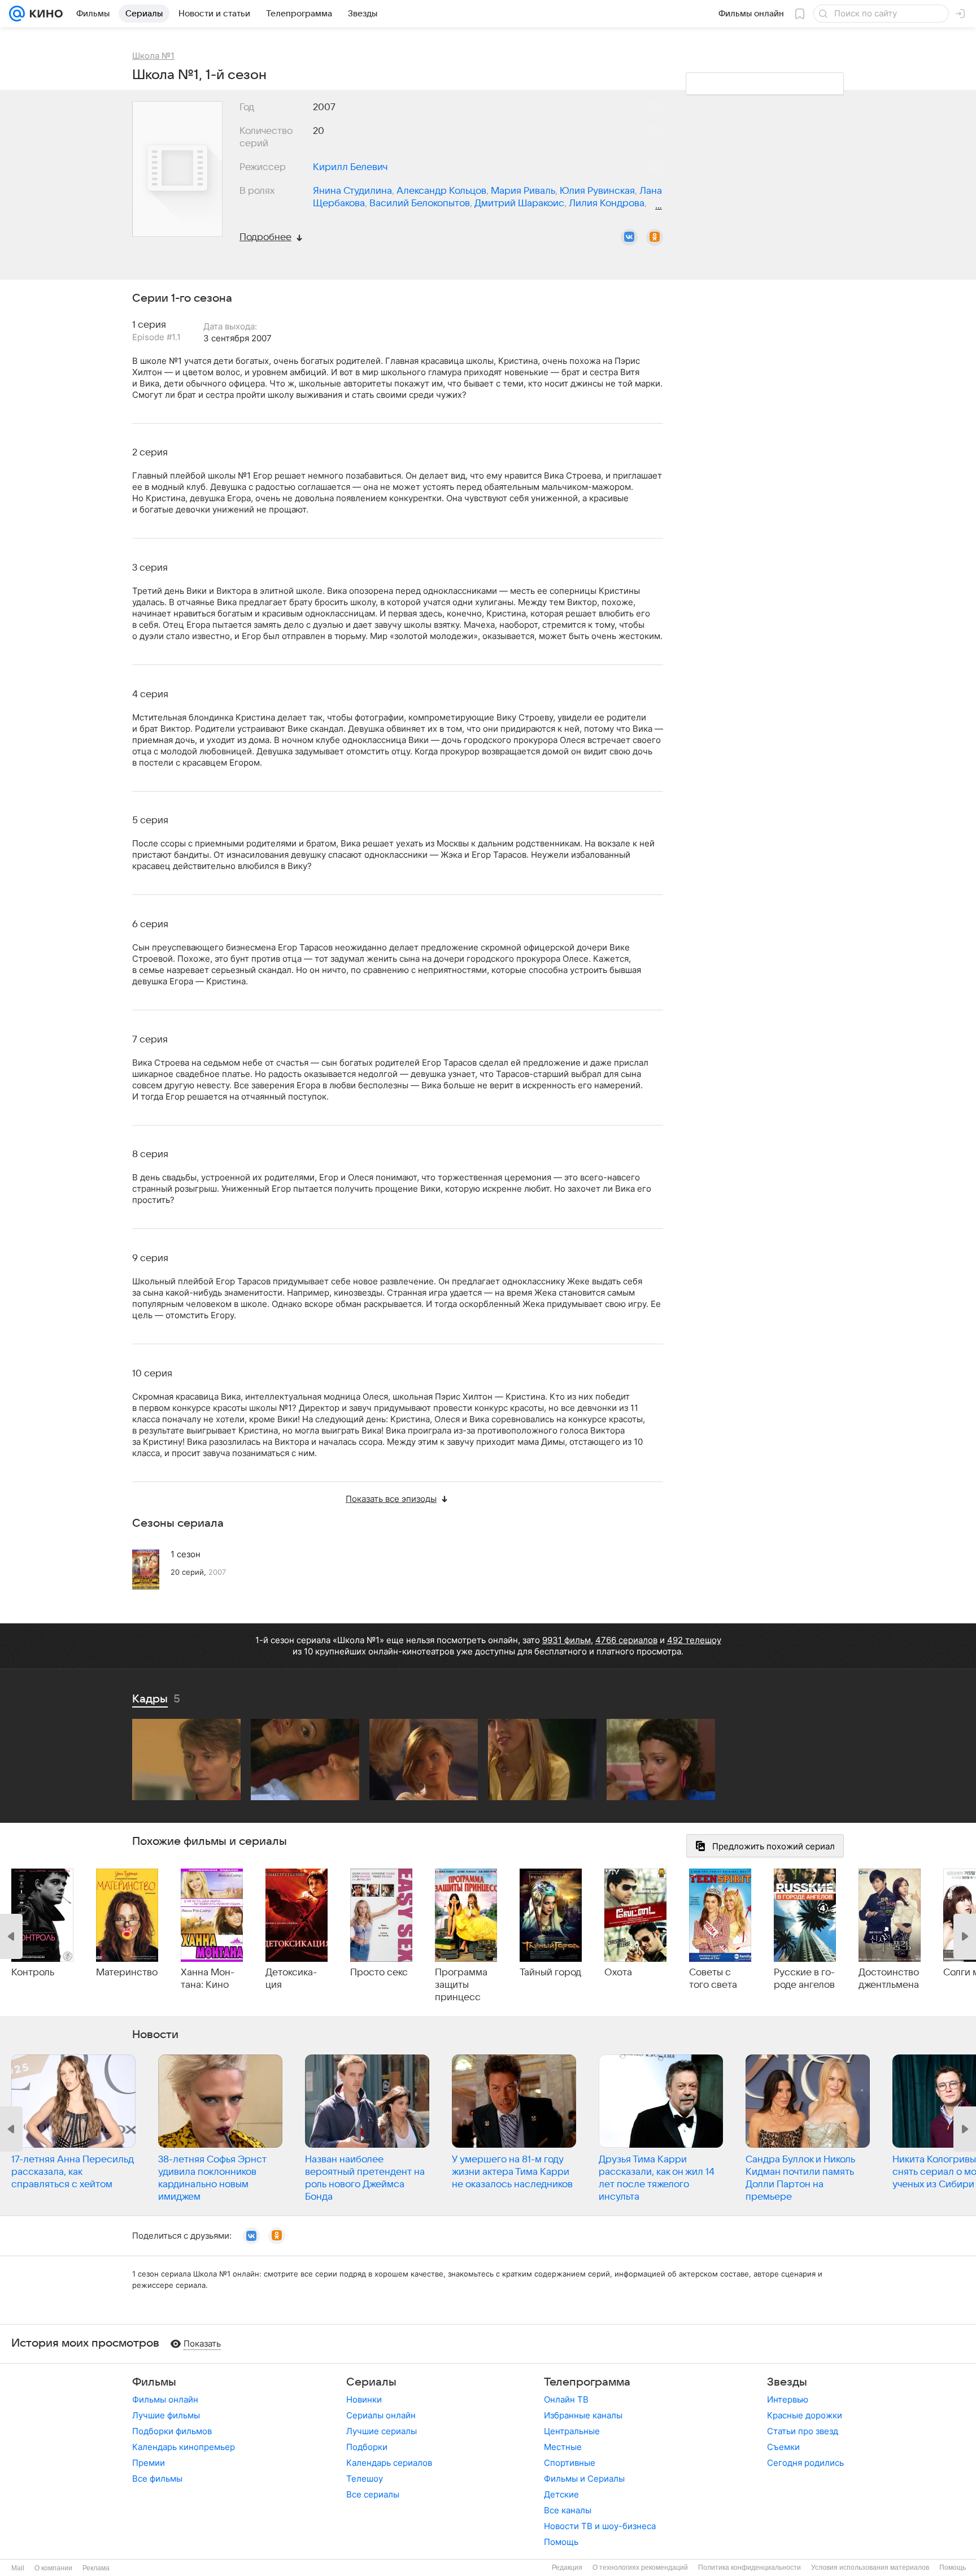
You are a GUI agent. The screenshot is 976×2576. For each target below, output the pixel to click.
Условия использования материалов (870, 2568)
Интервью (788, 2399)
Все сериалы (373, 2494)
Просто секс (379, 1973)
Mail (18, 2568)
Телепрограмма (587, 2382)
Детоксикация (291, 1979)
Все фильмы (157, 2479)
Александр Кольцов (441, 191)
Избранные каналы (583, 2415)
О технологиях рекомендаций (640, 2568)
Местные (563, 2447)
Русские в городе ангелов (804, 1979)
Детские (561, 2494)
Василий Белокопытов (420, 203)
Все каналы (568, 2510)
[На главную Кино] (44, 14)
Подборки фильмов (172, 2431)
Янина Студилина (352, 191)
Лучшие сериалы (382, 2431)
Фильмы (154, 2382)
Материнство (127, 1973)
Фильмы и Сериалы (584, 2479)
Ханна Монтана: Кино (208, 1979)
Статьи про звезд (803, 2431)
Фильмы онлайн (165, 2399)
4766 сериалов (626, 1640)
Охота (618, 1973)
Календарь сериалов (389, 2463)
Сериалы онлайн (381, 2415)
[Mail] (17, 14)
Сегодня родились (805, 2463)
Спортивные (570, 2463)
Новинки (364, 2399)
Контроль (33, 1973)
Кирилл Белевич (350, 167)
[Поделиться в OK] (655, 237)
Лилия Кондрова (607, 203)
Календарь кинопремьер (184, 2447)
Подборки (367, 2447)
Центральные (572, 2431)
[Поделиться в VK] (629, 237)
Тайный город (550, 1973)
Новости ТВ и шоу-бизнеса (600, 2526)
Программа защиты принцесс (461, 1985)
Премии (149, 2463)
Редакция (567, 2568)
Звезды (787, 2382)
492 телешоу (694, 1640)
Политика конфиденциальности (750, 2568)
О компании (53, 2568)
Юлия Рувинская (597, 191)
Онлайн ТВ (566, 2399)
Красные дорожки (805, 2415)
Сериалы (371, 2382)
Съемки (783, 2447)
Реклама (96, 2568)
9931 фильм (567, 1640)
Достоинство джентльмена (889, 1979)
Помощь (561, 2542)
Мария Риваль (523, 191)
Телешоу (365, 2479)
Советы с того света (713, 1979)
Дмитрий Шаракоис (519, 203)
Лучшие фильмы (166, 2415)
